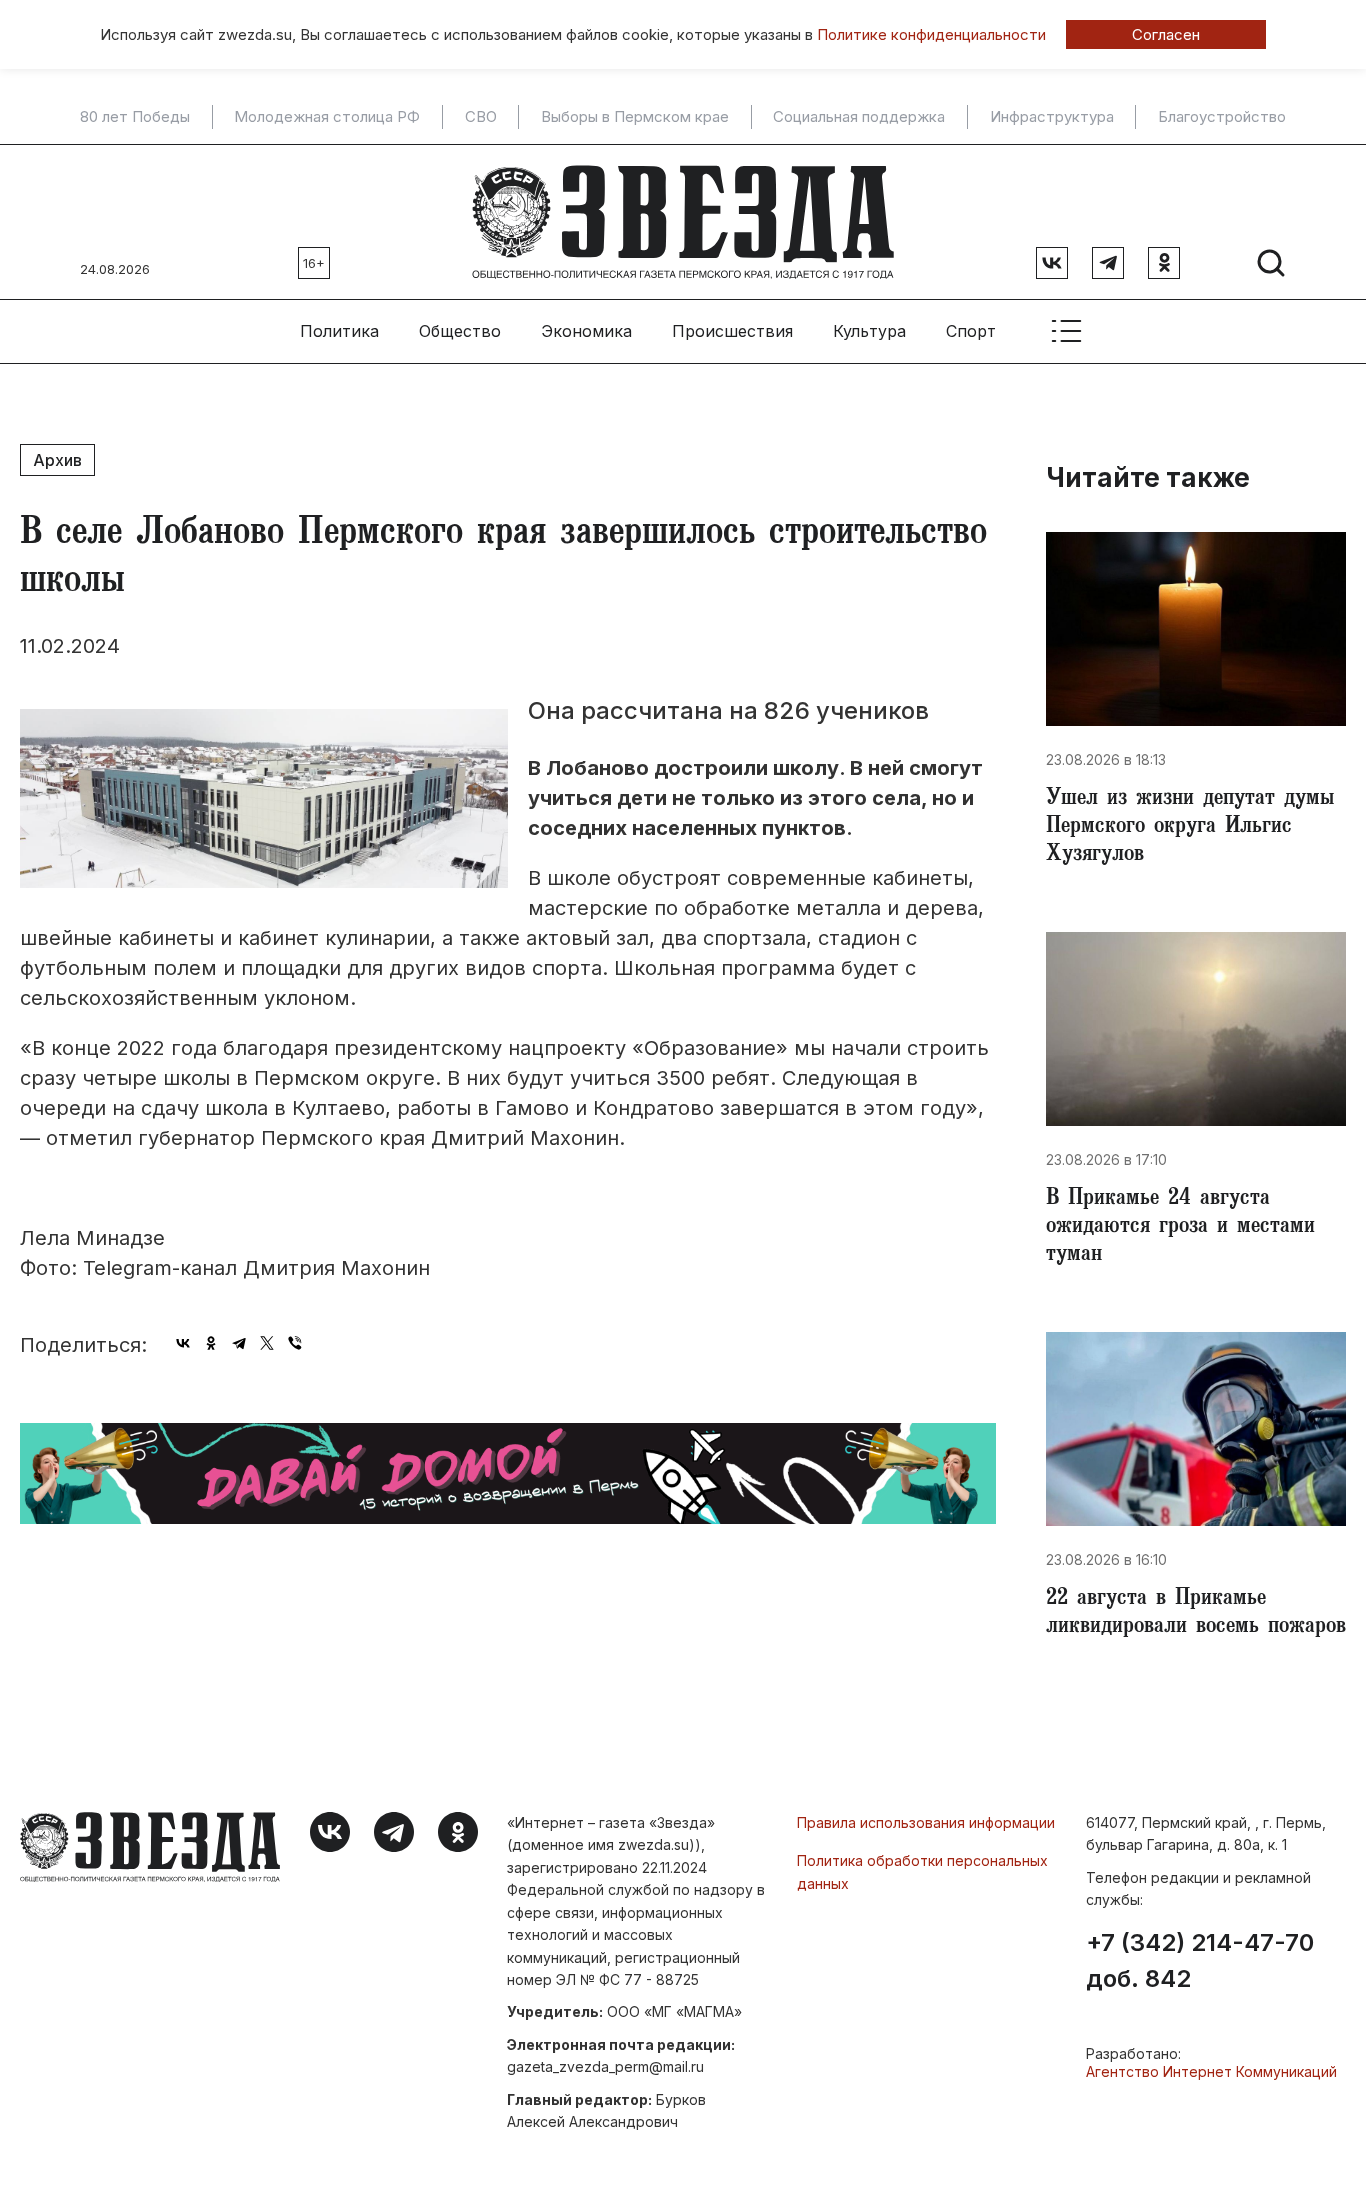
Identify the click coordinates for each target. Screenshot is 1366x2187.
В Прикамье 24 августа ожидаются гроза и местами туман (1180, 1228)
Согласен (1166, 34)
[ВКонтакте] (183, 1343)
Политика (339, 331)
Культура (869, 331)
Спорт (971, 331)
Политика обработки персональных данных (922, 1871)
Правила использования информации (926, 1822)
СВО (481, 117)
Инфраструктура (1052, 117)
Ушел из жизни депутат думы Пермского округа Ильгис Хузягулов (1190, 828)
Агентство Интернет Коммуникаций (1211, 2071)
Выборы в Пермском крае (635, 117)
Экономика (586, 331)
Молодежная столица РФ (327, 117)
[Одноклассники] (211, 1343)
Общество (460, 331)
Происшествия (732, 331)
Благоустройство (1222, 117)
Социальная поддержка (859, 117)
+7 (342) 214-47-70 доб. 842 (1200, 1961)
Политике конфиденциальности (931, 34)
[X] (267, 1343)
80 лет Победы (135, 117)
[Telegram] (239, 1343)
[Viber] (295, 1343)
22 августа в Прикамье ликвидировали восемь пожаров (1196, 1614)
